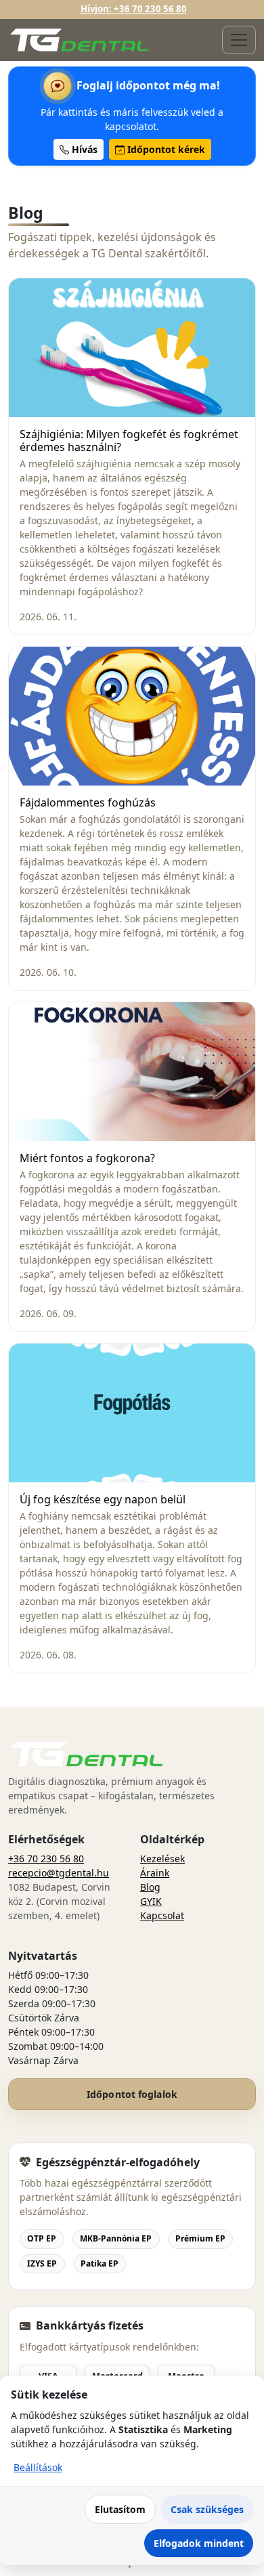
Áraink (155, 1873)
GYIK (151, 1901)
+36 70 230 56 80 (46, 1859)
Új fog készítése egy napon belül (103, 1500)
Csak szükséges (207, 2509)
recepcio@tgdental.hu (59, 1873)
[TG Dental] (80, 40)
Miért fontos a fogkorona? (87, 1159)
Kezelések (162, 1859)
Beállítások (38, 2467)
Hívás (83, 149)
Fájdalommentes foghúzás (88, 803)
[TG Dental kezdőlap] (87, 1754)
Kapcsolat (162, 1915)
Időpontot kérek (165, 149)
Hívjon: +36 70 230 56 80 (134, 9)
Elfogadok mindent (199, 2543)
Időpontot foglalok (132, 2094)
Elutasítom (120, 2509)
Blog (150, 1887)
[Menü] (239, 40)
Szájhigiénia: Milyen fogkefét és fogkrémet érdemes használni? (129, 441)
